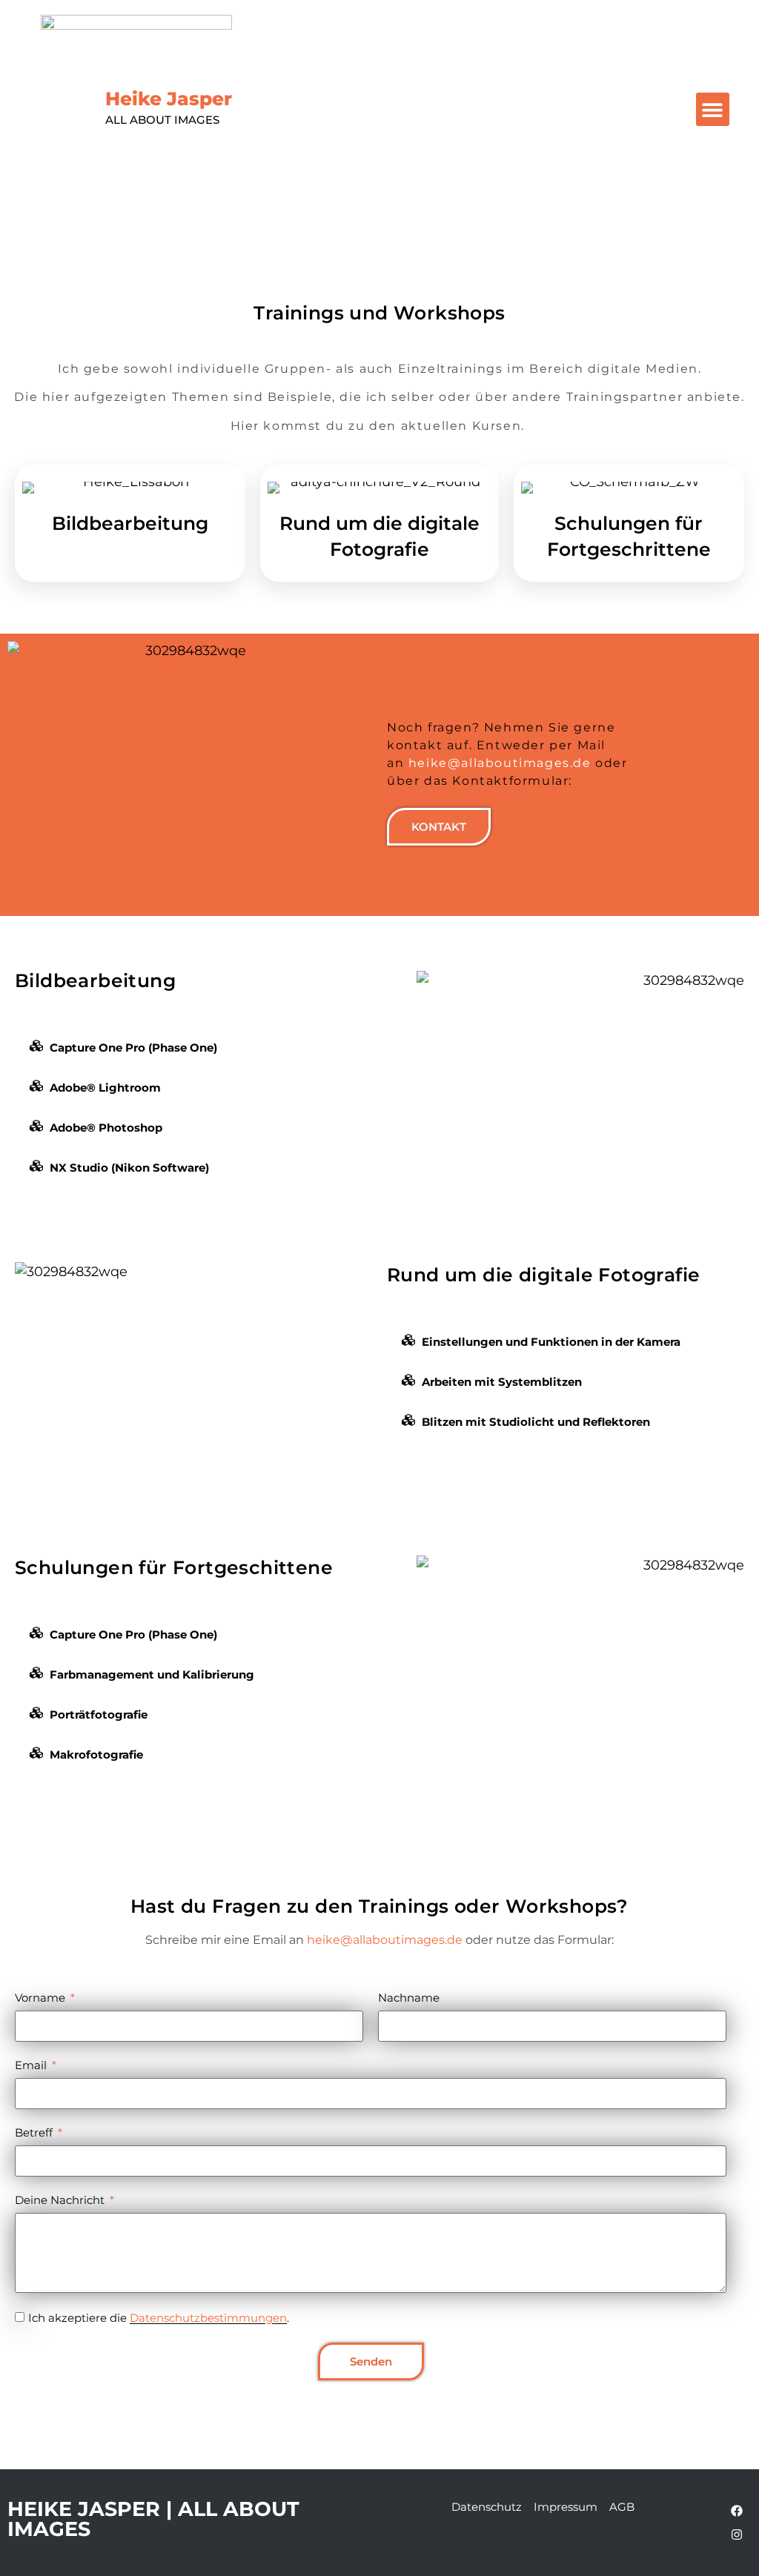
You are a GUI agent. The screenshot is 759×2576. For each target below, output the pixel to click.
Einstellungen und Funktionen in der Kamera (551, 1342)
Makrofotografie (96, 1755)
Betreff (35, 2132)
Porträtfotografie (99, 1714)
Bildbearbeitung (130, 523)
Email (32, 2065)
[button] (713, 109)
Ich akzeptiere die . (159, 2318)
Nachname (409, 1998)
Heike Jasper (169, 107)
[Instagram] (737, 2534)
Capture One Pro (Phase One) (133, 1048)
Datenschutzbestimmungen (208, 2318)
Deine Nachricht (61, 2200)
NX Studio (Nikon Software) (129, 1168)
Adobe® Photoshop (106, 1128)
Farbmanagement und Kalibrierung (152, 1674)
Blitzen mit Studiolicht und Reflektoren (536, 1422)
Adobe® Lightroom (105, 1088)
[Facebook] (737, 2511)
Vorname (42, 1998)
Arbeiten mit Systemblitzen (502, 1382)
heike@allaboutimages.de (500, 763)
